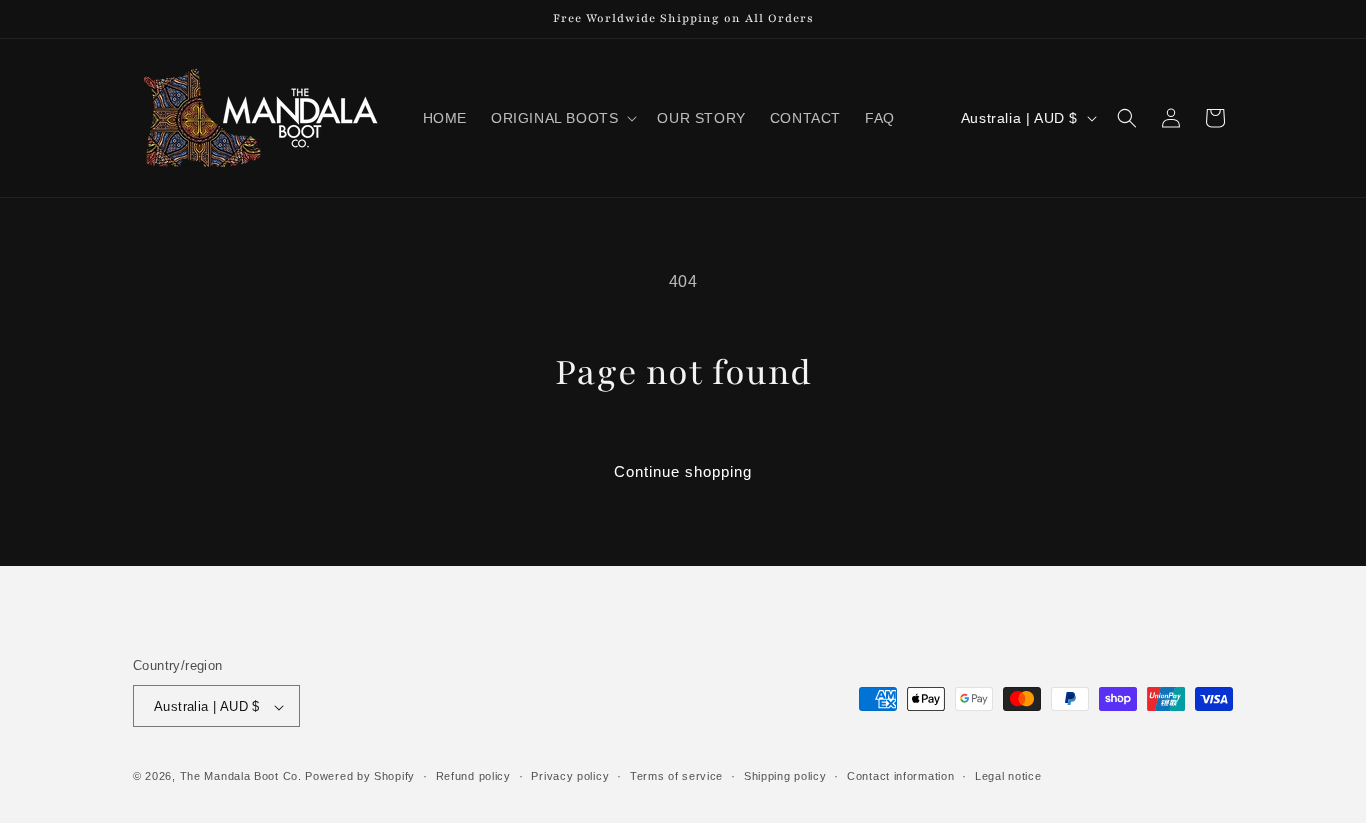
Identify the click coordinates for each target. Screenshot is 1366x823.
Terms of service (676, 776)
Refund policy (473, 776)
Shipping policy (785, 776)
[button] (562, 118)
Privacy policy (570, 776)
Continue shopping (683, 471)
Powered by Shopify (360, 777)
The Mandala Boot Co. (241, 777)
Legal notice (1008, 776)
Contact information (900, 776)
